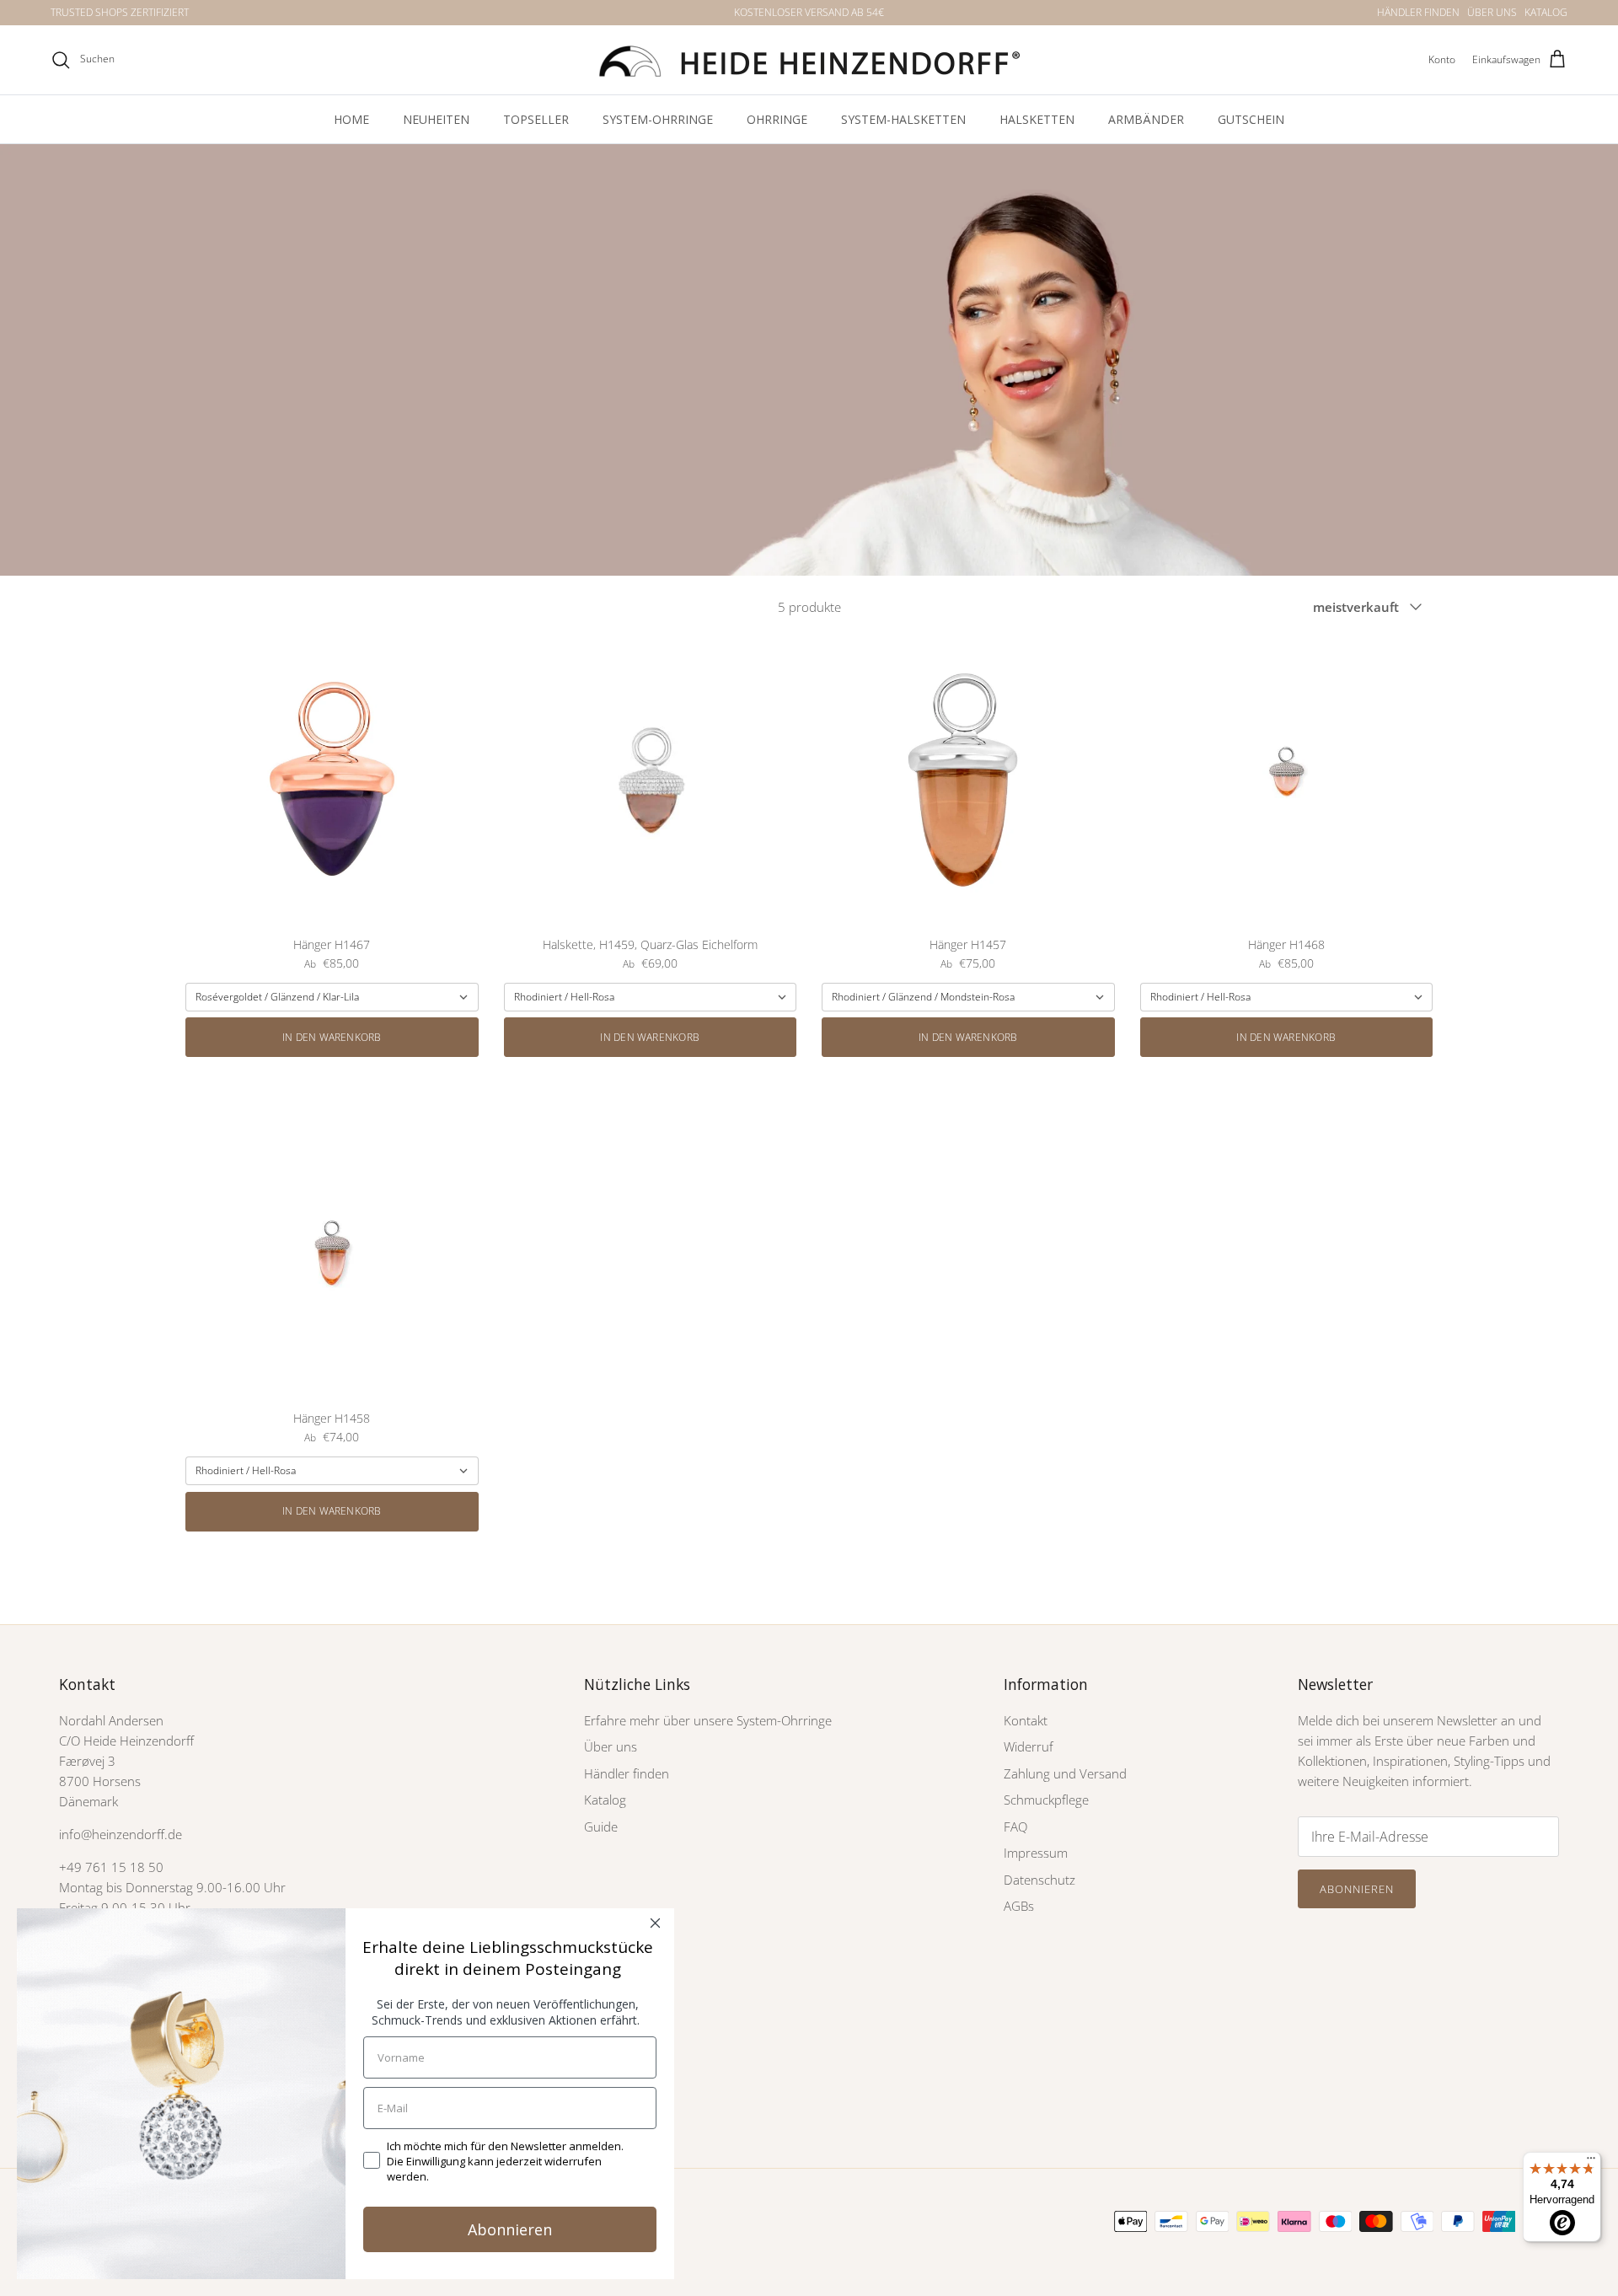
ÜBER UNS (1492, 12)
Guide (601, 1827)
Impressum (1036, 1853)
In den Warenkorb (332, 1037)
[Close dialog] (655, 1923)
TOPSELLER (536, 119)
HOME (351, 119)
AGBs (1019, 1906)
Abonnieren (1357, 1889)
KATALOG (1546, 12)
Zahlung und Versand (1065, 1773)
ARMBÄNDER (1146, 119)
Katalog (605, 1800)
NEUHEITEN (436, 119)
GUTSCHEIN (1251, 119)
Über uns (611, 1746)
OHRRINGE (777, 119)
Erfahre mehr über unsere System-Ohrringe (708, 1720)
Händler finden (627, 1773)
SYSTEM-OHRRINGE (658, 119)
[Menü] (1591, 2162)
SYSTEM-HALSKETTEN (903, 119)
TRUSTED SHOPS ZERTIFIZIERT (120, 12)
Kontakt (1026, 1720)
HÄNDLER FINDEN (1418, 12)
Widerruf (1029, 1746)
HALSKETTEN (1037, 119)
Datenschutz (1039, 1880)
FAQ (1015, 1827)
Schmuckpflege (1046, 1800)
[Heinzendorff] (809, 60)
